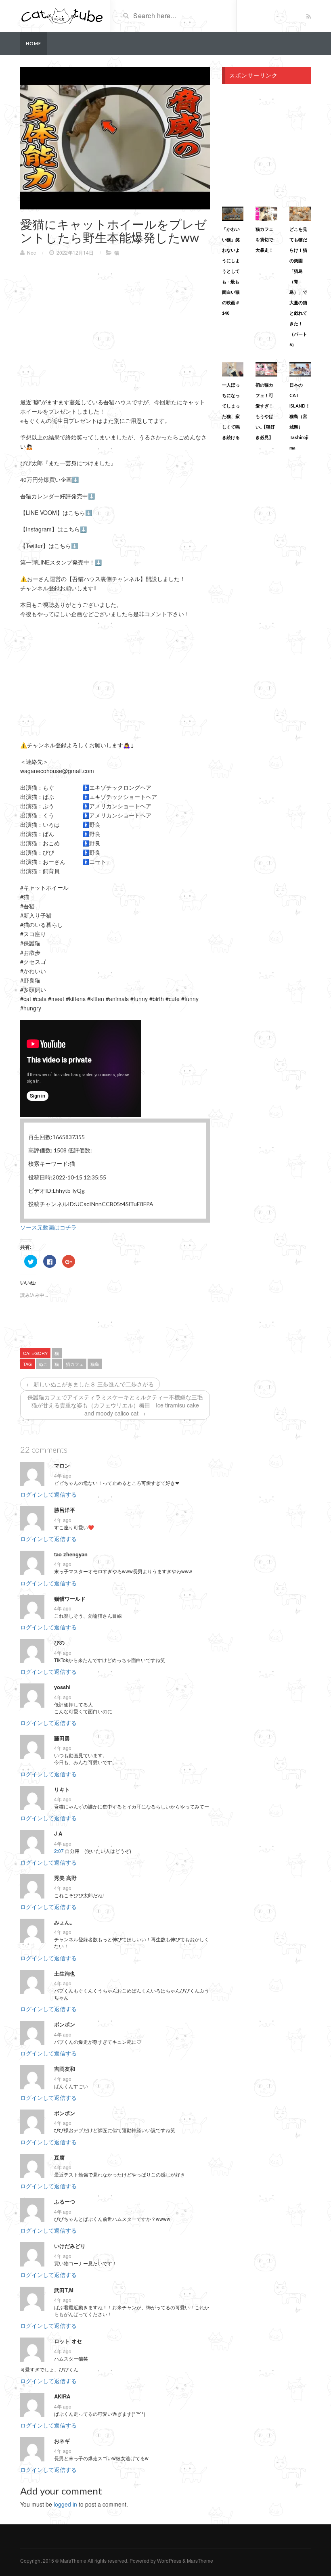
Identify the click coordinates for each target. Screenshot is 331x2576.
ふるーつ (65, 2202)
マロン (62, 1466)
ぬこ (43, 1364)
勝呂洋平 (65, 1510)
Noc (31, 252)
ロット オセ (68, 2341)
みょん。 (65, 1922)
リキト (62, 1790)
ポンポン (65, 2024)
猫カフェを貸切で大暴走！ (264, 239)
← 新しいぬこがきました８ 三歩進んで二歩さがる (90, 1384)
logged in (65, 2504)
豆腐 (59, 2158)
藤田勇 (62, 1738)
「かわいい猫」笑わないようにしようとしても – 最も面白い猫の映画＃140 (231, 271)
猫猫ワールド (70, 1599)
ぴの (59, 1643)
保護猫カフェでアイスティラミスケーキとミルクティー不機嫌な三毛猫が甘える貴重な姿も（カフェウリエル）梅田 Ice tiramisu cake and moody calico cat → (115, 1405)
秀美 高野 (65, 1878)
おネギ (62, 2441)
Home (34, 43)
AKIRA (62, 2396)
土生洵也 (65, 1974)
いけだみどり (70, 2246)
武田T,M (64, 2290)
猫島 (95, 1364)
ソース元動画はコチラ (48, 1227)
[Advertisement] (88, 321)
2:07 (59, 1851)
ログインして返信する (48, 1494)
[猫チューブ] (62, 15)
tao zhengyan (71, 1554)
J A (58, 1834)
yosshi (62, 1687)
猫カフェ (75, 1364)
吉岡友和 (65, 2069)
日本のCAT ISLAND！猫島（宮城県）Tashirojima (300, 416)
